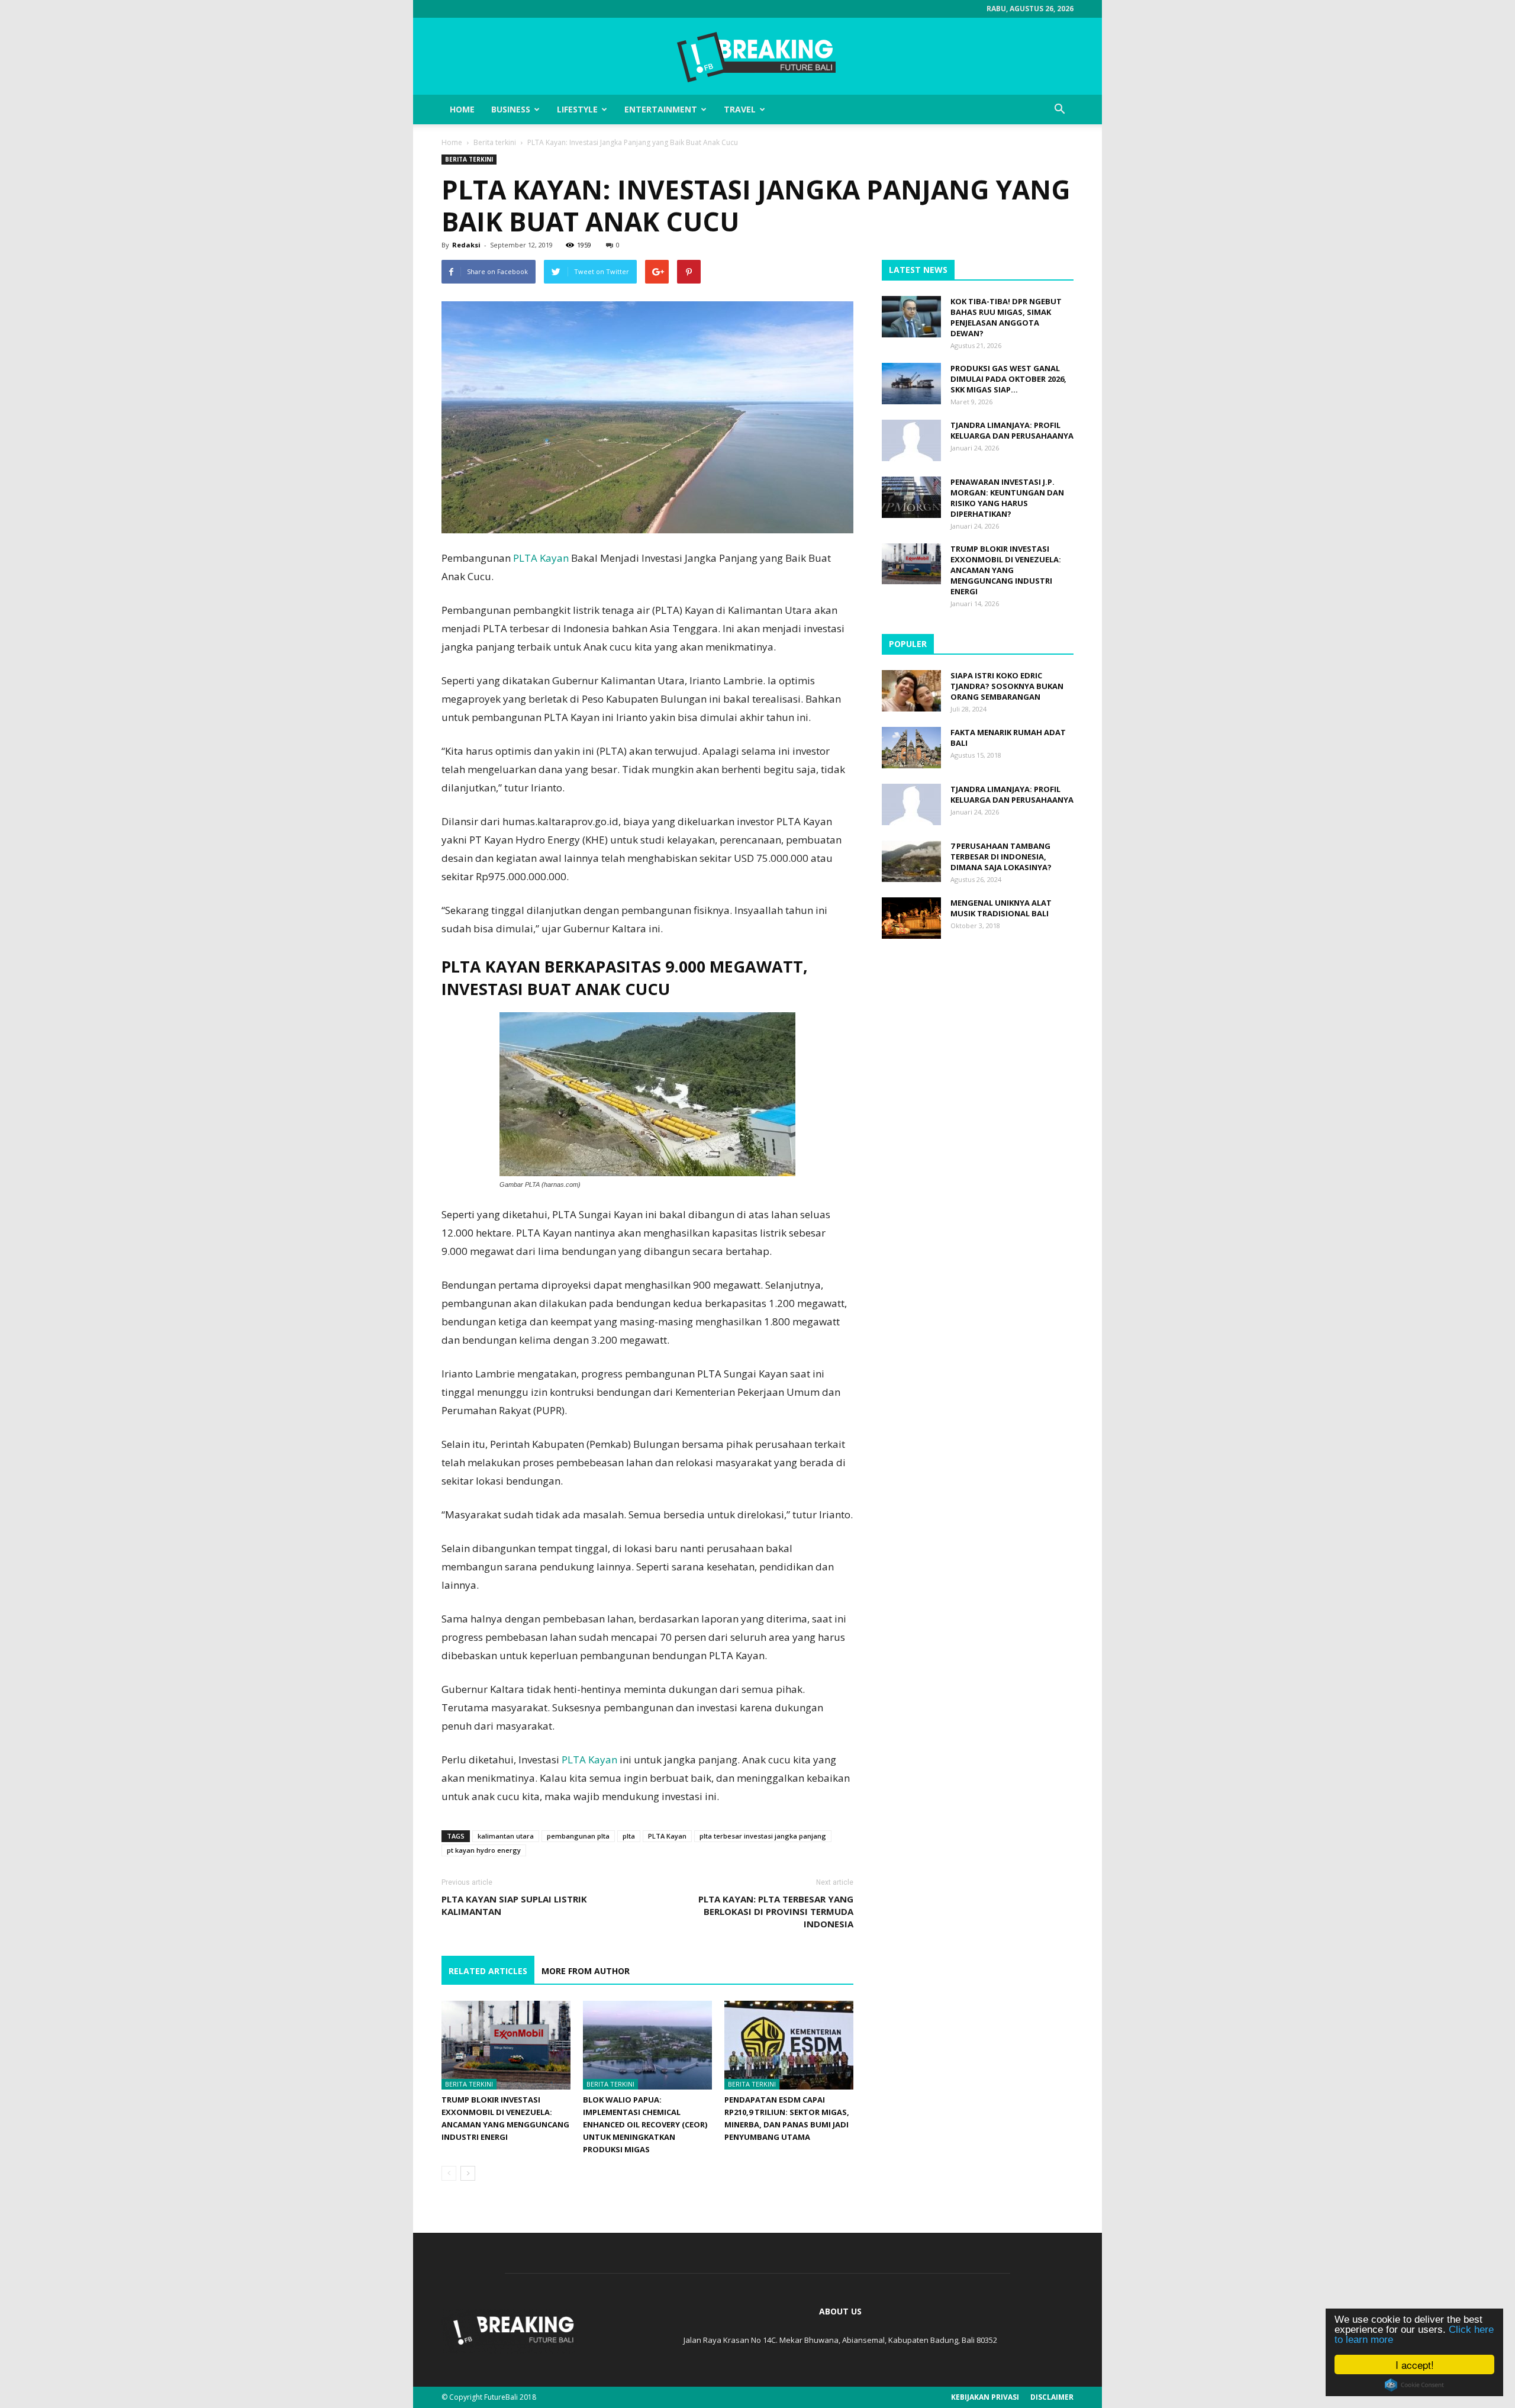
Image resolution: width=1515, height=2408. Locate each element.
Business (511, 109)
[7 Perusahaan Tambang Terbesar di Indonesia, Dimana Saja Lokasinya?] (911, 861)
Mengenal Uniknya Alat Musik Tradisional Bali (1001, 908)
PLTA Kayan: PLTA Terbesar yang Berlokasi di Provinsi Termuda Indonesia (776, 1911)
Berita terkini (495, 142)
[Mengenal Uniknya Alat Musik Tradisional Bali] (911, 918)
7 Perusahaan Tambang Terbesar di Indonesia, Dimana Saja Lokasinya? (1001, 857)
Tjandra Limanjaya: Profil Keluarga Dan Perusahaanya (1012, 430)
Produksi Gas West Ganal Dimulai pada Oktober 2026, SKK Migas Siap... (1008, 379)
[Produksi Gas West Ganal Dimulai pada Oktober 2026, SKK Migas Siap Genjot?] (911, 384)
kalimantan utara (506, 1836)
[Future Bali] (757, 57)
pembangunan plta (578, 1836)
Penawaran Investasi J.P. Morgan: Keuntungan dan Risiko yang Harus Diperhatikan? (1007, 498)
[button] (1059, 110)
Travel (740, 109)
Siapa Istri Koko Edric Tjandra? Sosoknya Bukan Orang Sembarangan (1007, 686)
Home (462, 109)
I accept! (1415, 2364)
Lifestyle (577, 109)
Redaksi (466, 245)
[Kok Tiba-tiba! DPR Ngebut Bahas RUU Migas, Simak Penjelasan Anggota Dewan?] (911, 317)
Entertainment (661, 109)
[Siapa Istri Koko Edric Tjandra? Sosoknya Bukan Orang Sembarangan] (911, 691)
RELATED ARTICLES (488, 1971)
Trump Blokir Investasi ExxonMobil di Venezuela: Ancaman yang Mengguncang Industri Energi (1006, 570)
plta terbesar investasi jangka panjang (763, 1836)
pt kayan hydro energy (484, 1850)
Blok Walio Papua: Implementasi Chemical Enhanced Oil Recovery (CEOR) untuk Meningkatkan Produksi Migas (645, 2124)
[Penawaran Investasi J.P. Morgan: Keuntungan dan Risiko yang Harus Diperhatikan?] (911, 497)
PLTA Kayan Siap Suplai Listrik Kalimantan (514, 1905)
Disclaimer (1052, 2397)
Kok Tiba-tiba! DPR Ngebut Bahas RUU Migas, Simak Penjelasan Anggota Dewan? (1006, 317)
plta (629, 1836)
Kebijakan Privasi (985, 2397)
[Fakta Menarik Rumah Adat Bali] (911, 748)
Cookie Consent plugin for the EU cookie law (1414, 2385)
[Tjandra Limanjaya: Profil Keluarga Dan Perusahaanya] (911, 440)
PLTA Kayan (541, 558)
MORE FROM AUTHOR (586, 1971)
